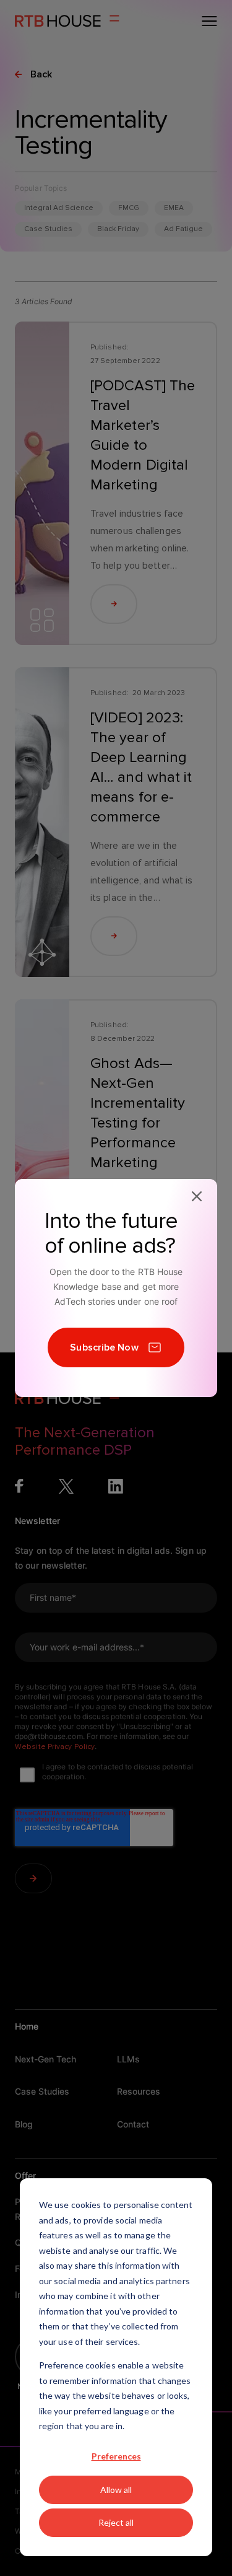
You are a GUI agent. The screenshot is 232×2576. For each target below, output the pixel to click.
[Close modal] (197, 1196)
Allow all (116, 2490)
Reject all (116, 2522)
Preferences (116, 2456)
